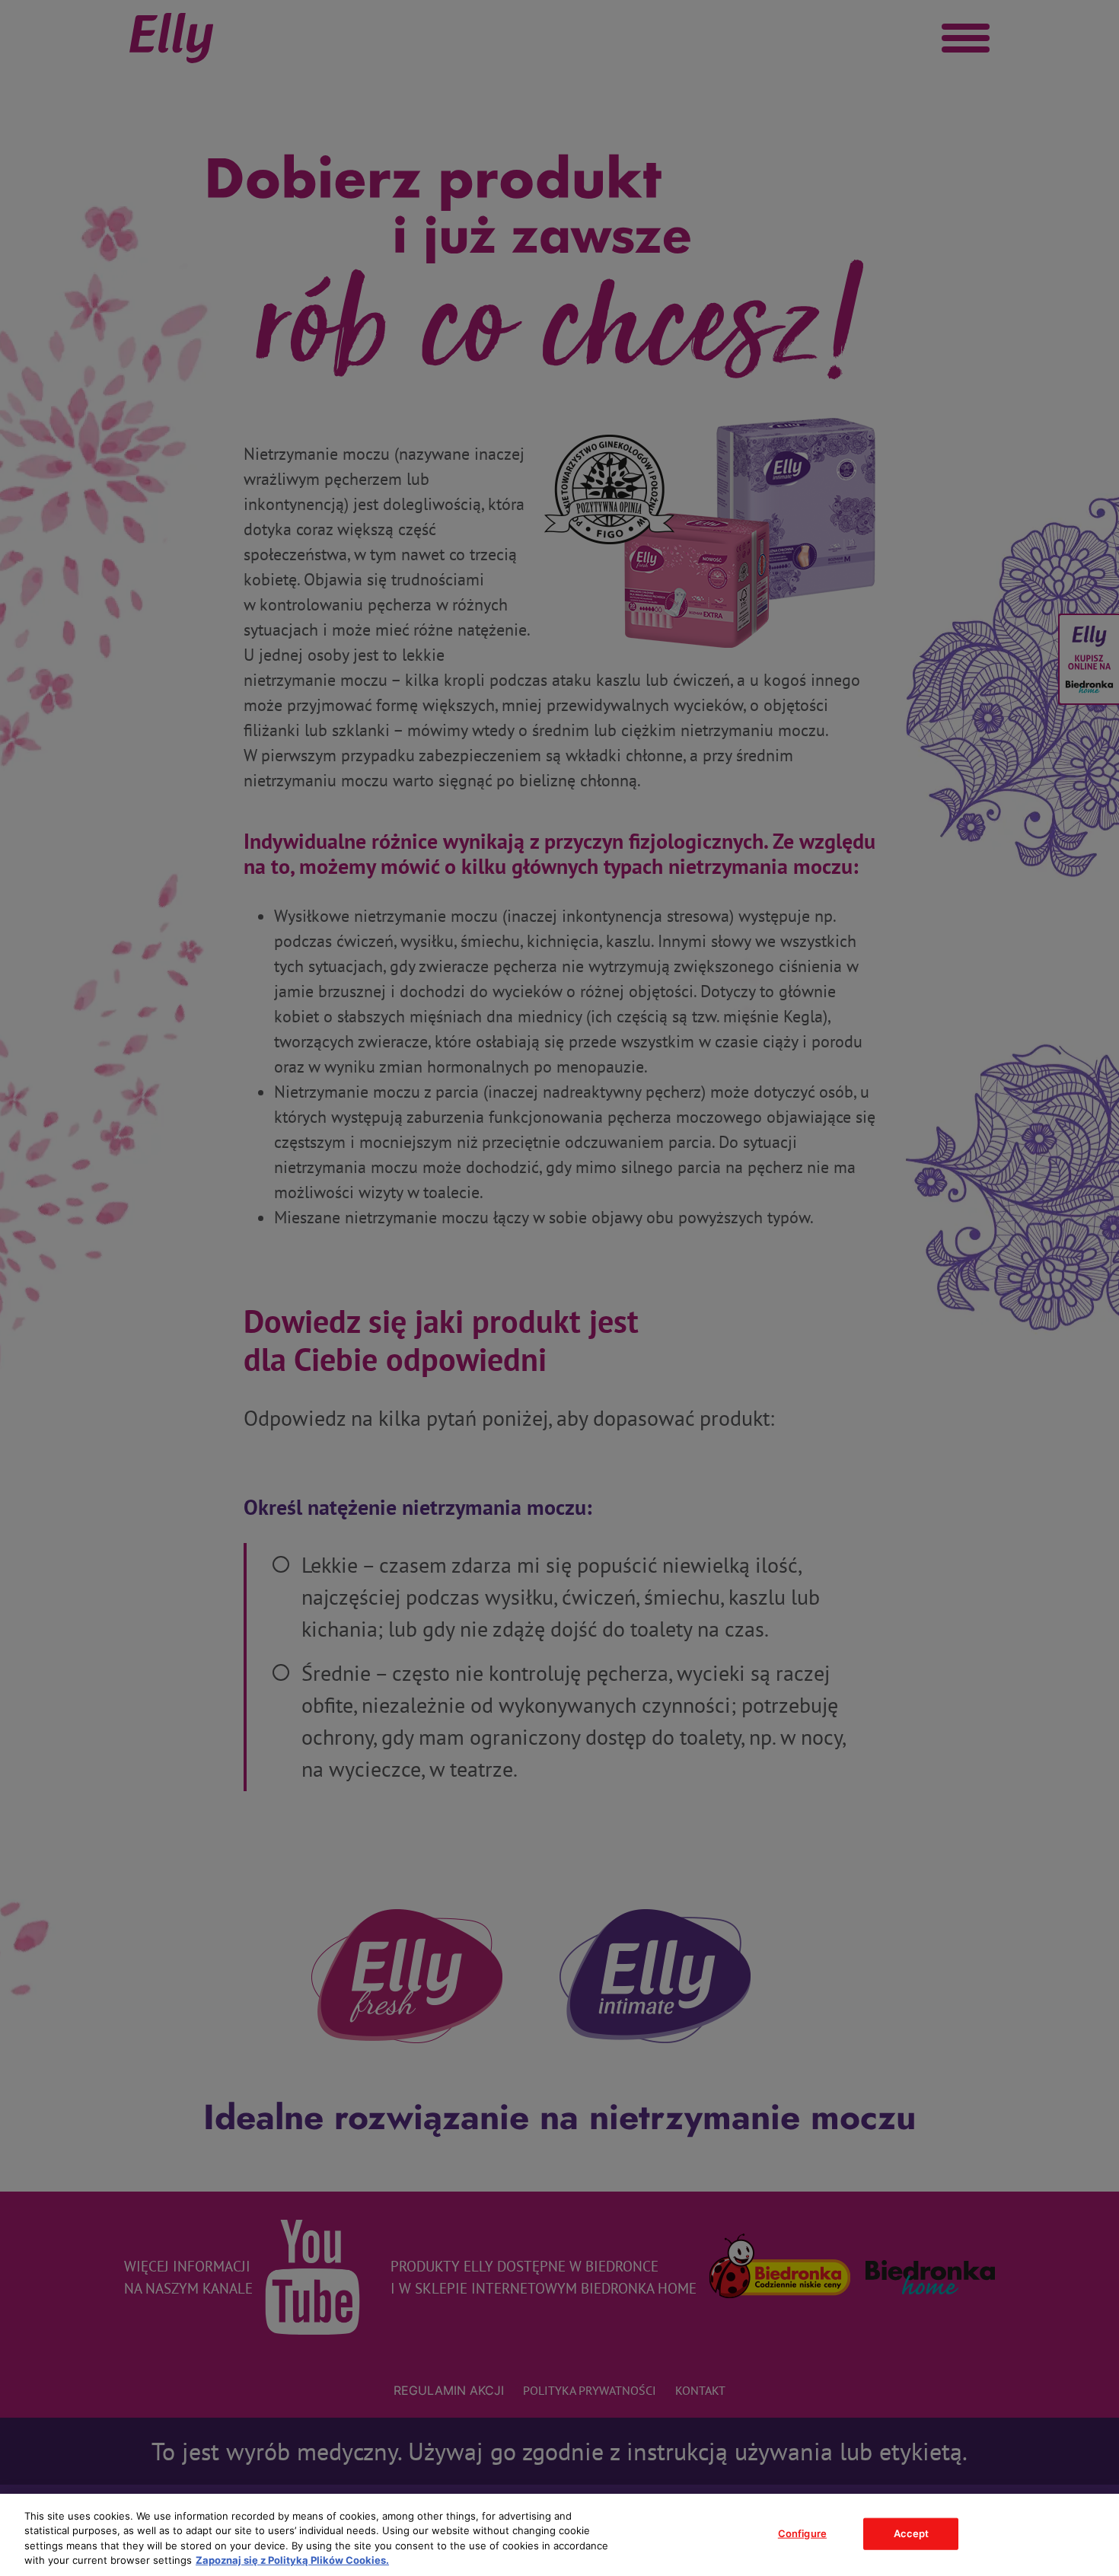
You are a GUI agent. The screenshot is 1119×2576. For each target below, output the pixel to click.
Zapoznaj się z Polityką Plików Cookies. (292, 2560)
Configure (802, 2533)
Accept (912, 2533)
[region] (559, 2535)
